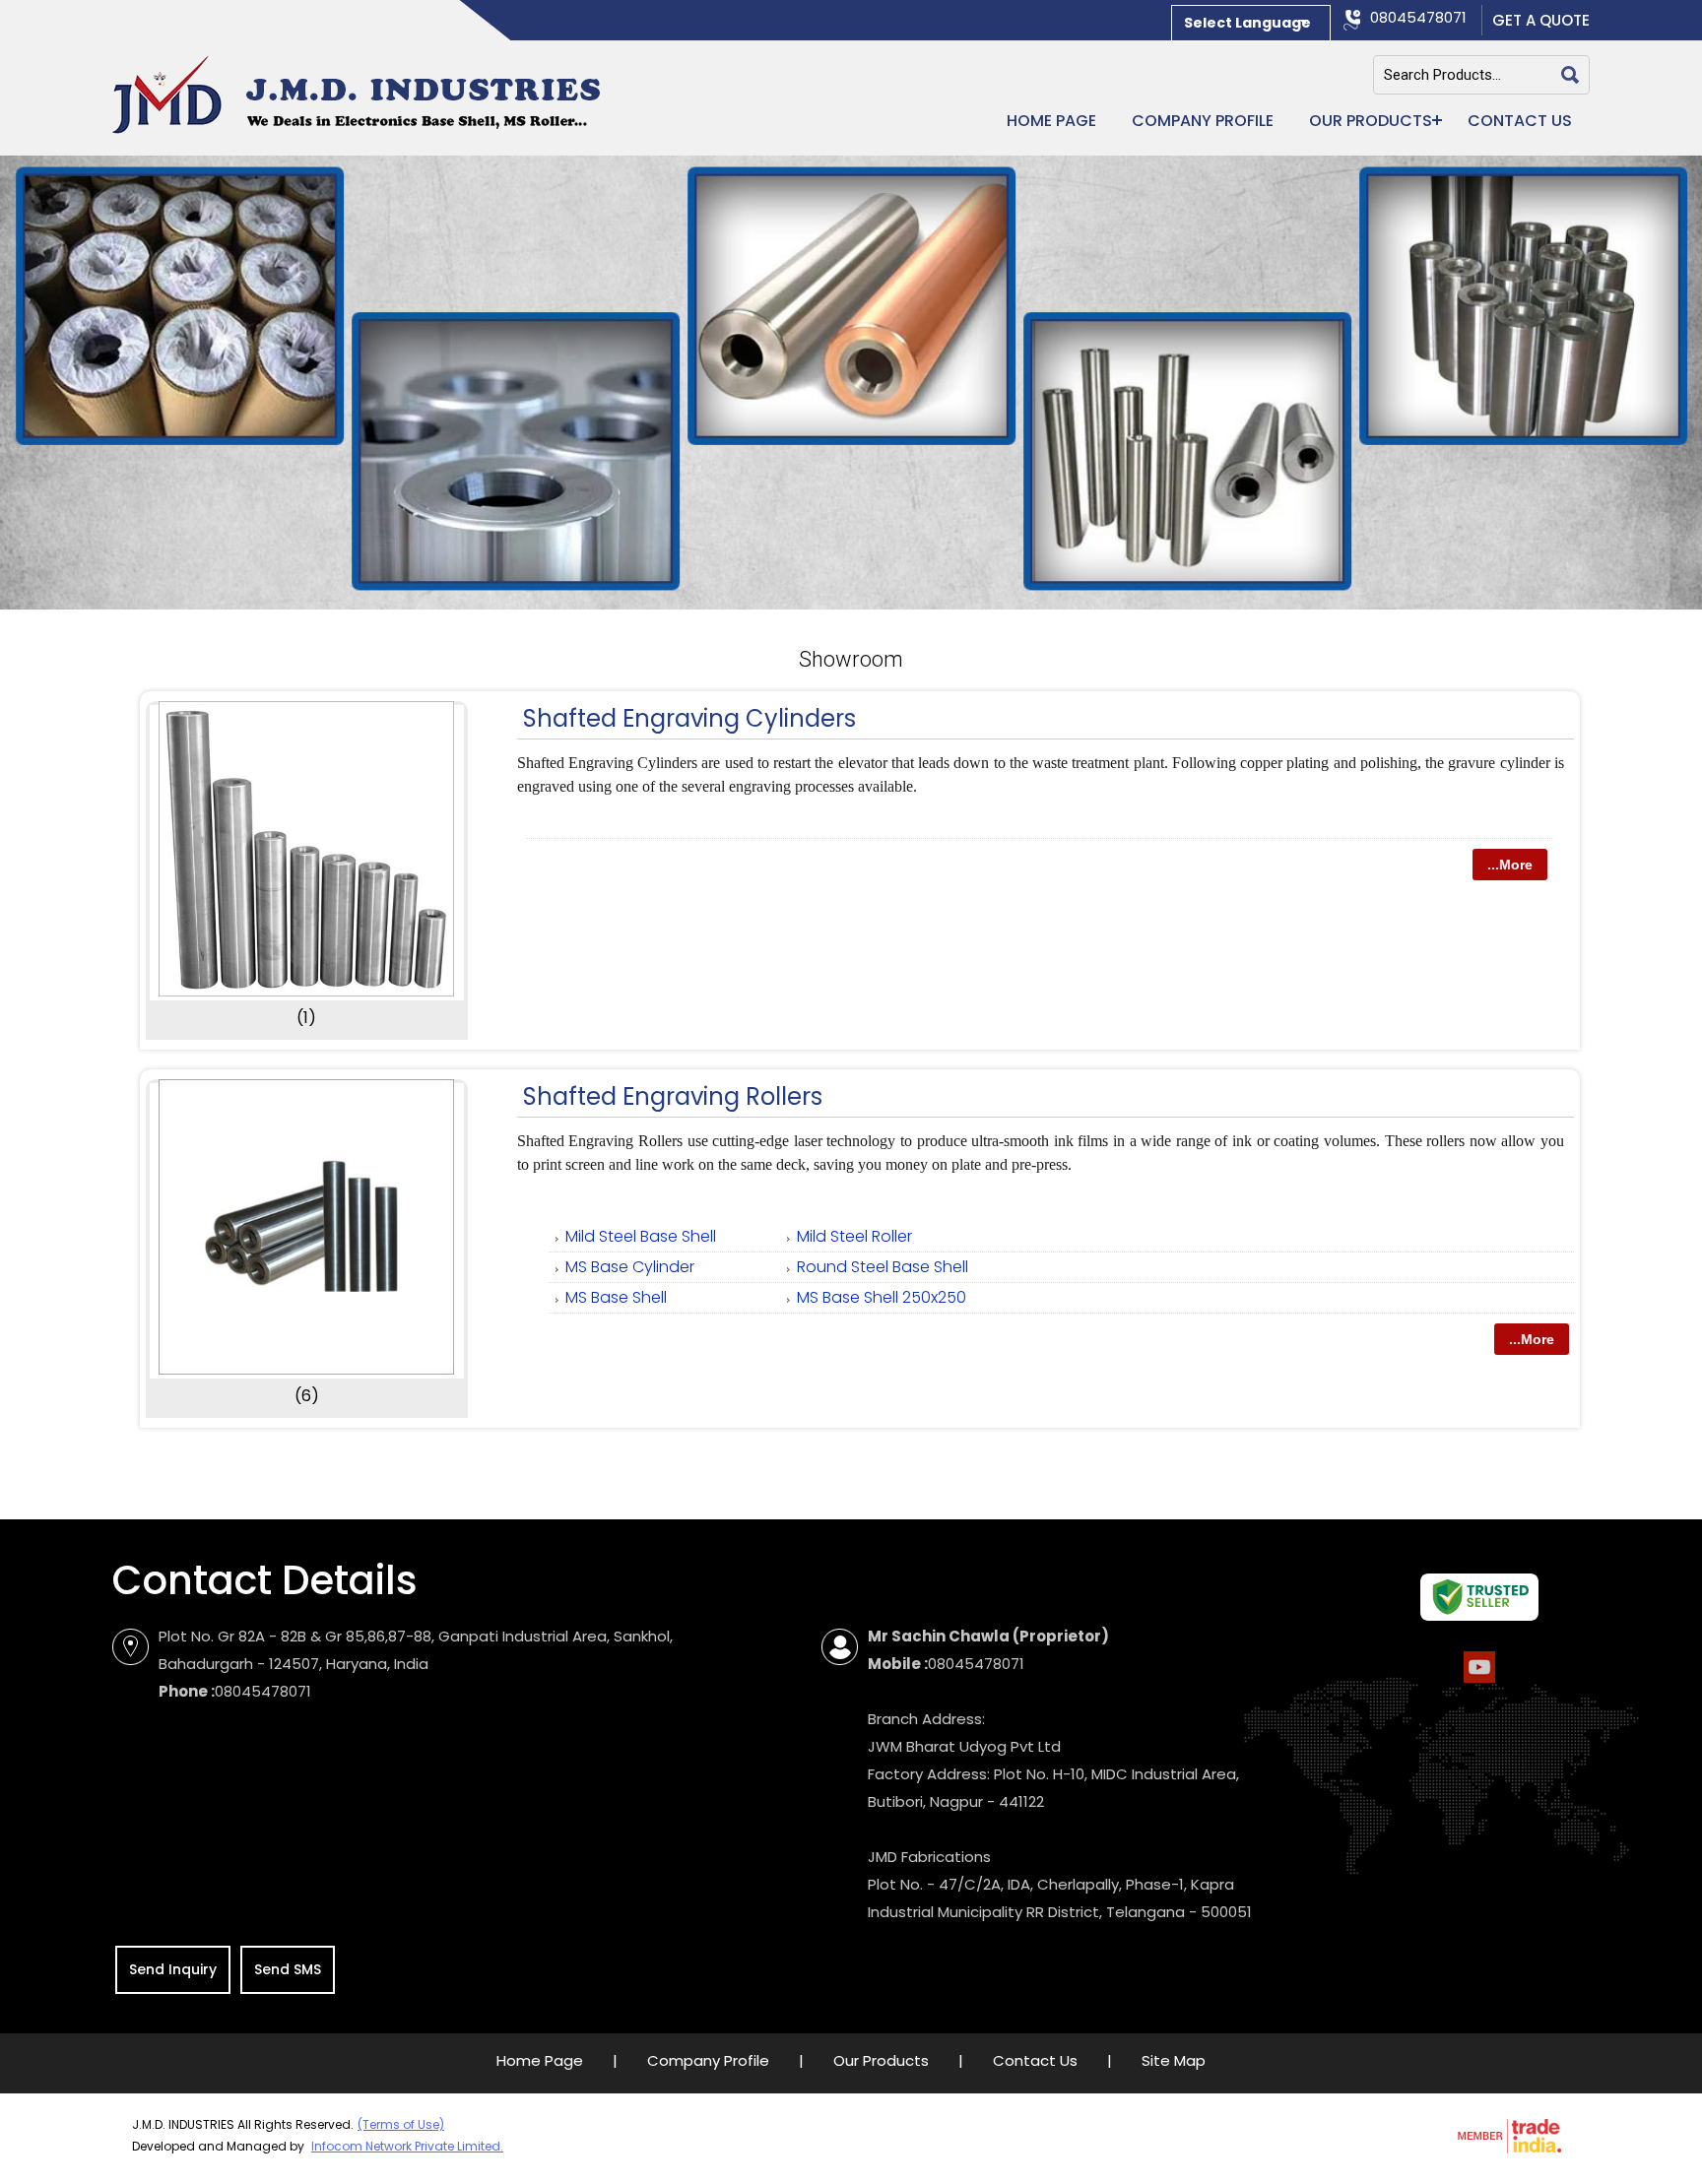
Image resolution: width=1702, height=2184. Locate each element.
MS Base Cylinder (630, 1267)
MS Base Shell (616, 1297)
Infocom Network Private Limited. (407, 2146)
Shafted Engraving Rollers (673, 1096)
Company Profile (1203, 121)
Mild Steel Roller (854, 1236)
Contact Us (1520, 121)
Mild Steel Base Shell (641, 1236)
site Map (1174, 2060)
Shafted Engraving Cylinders (689, 718)
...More (1510, 865)
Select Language (1247, 23)
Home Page (1051, 121)
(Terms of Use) (401, 2124)
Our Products (1371, 121)
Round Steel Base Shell (883, 1267)
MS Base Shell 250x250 (882, 1297)
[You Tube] (1479, 1681)
